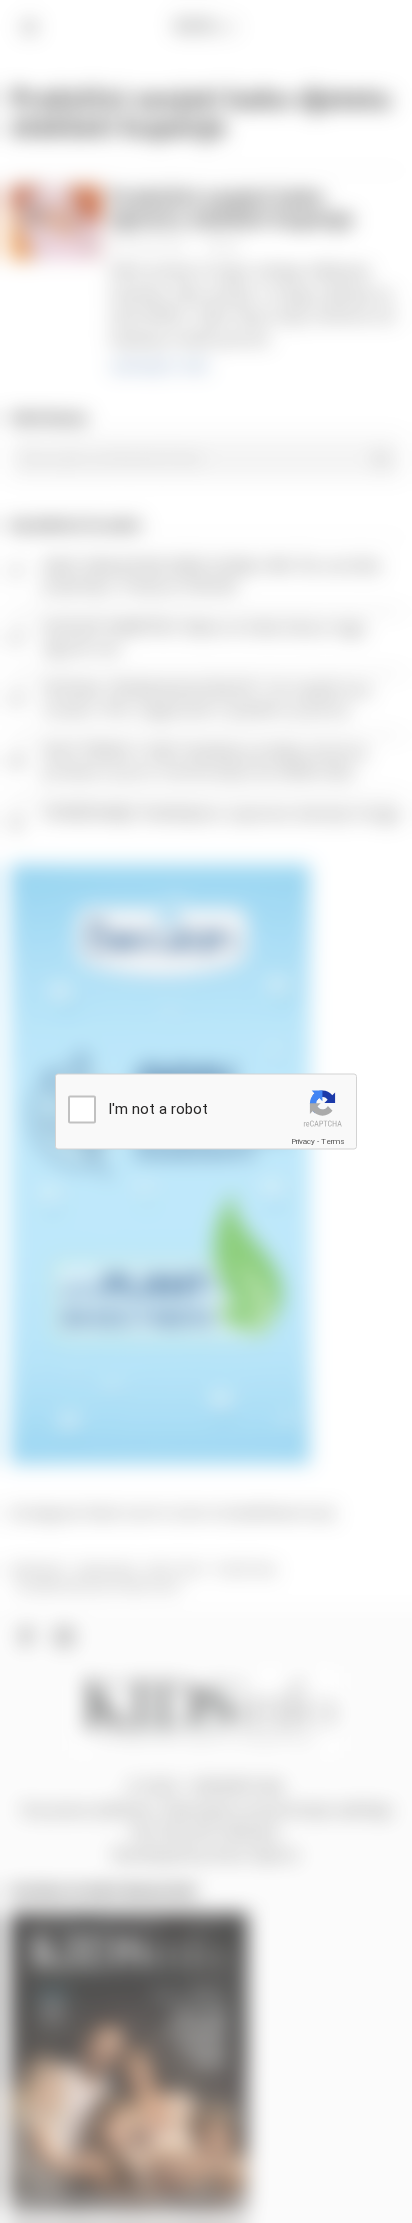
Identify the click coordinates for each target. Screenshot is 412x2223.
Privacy (303, 1140)
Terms (333, 1140)
